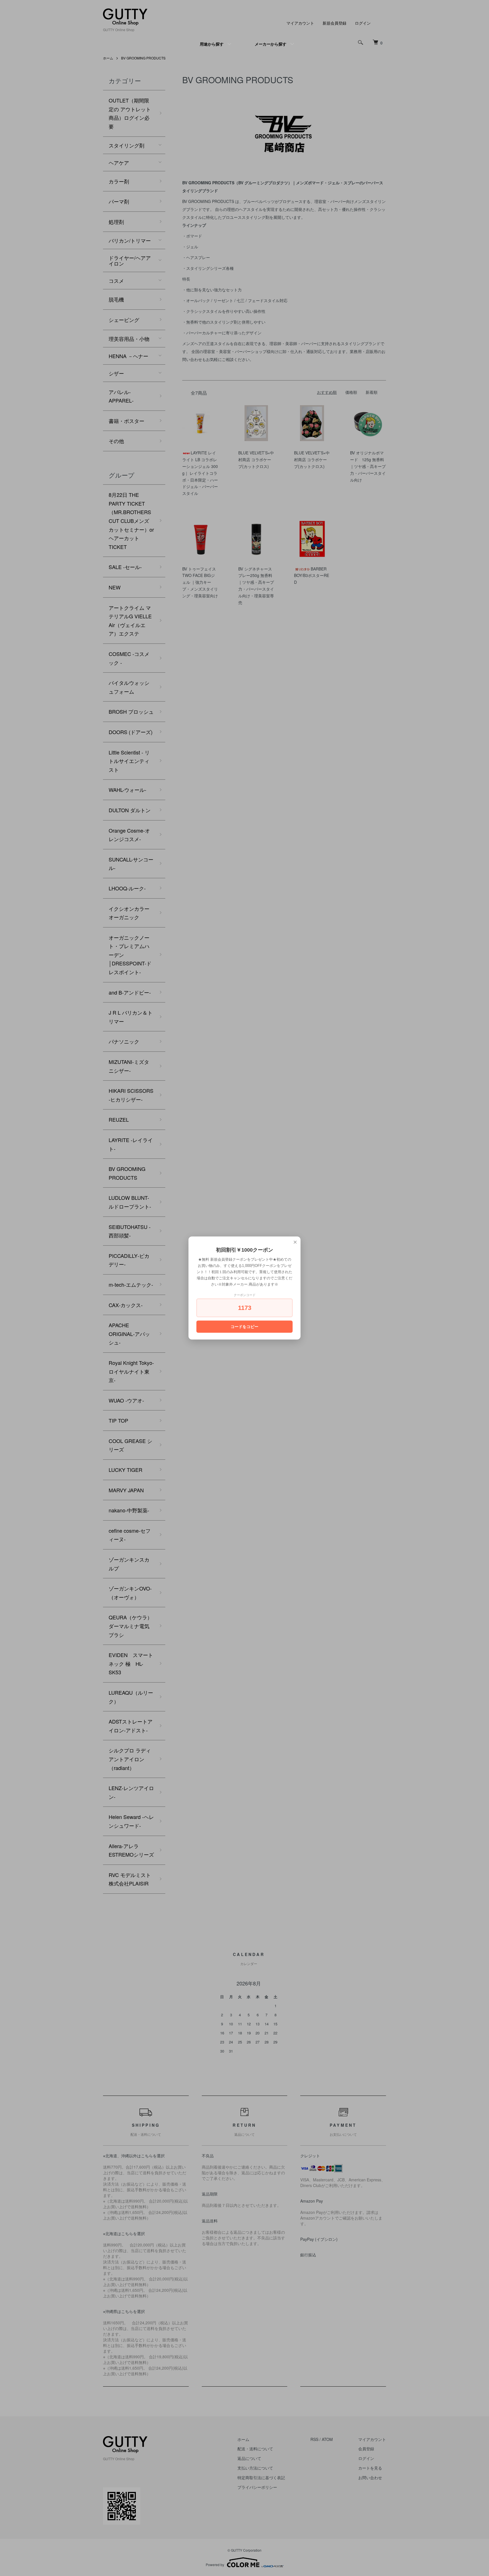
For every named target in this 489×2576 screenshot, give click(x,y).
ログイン (363, 23)
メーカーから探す (271, 44)
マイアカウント (300, 23)
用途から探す (212, 44)
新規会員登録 (334, 23)
